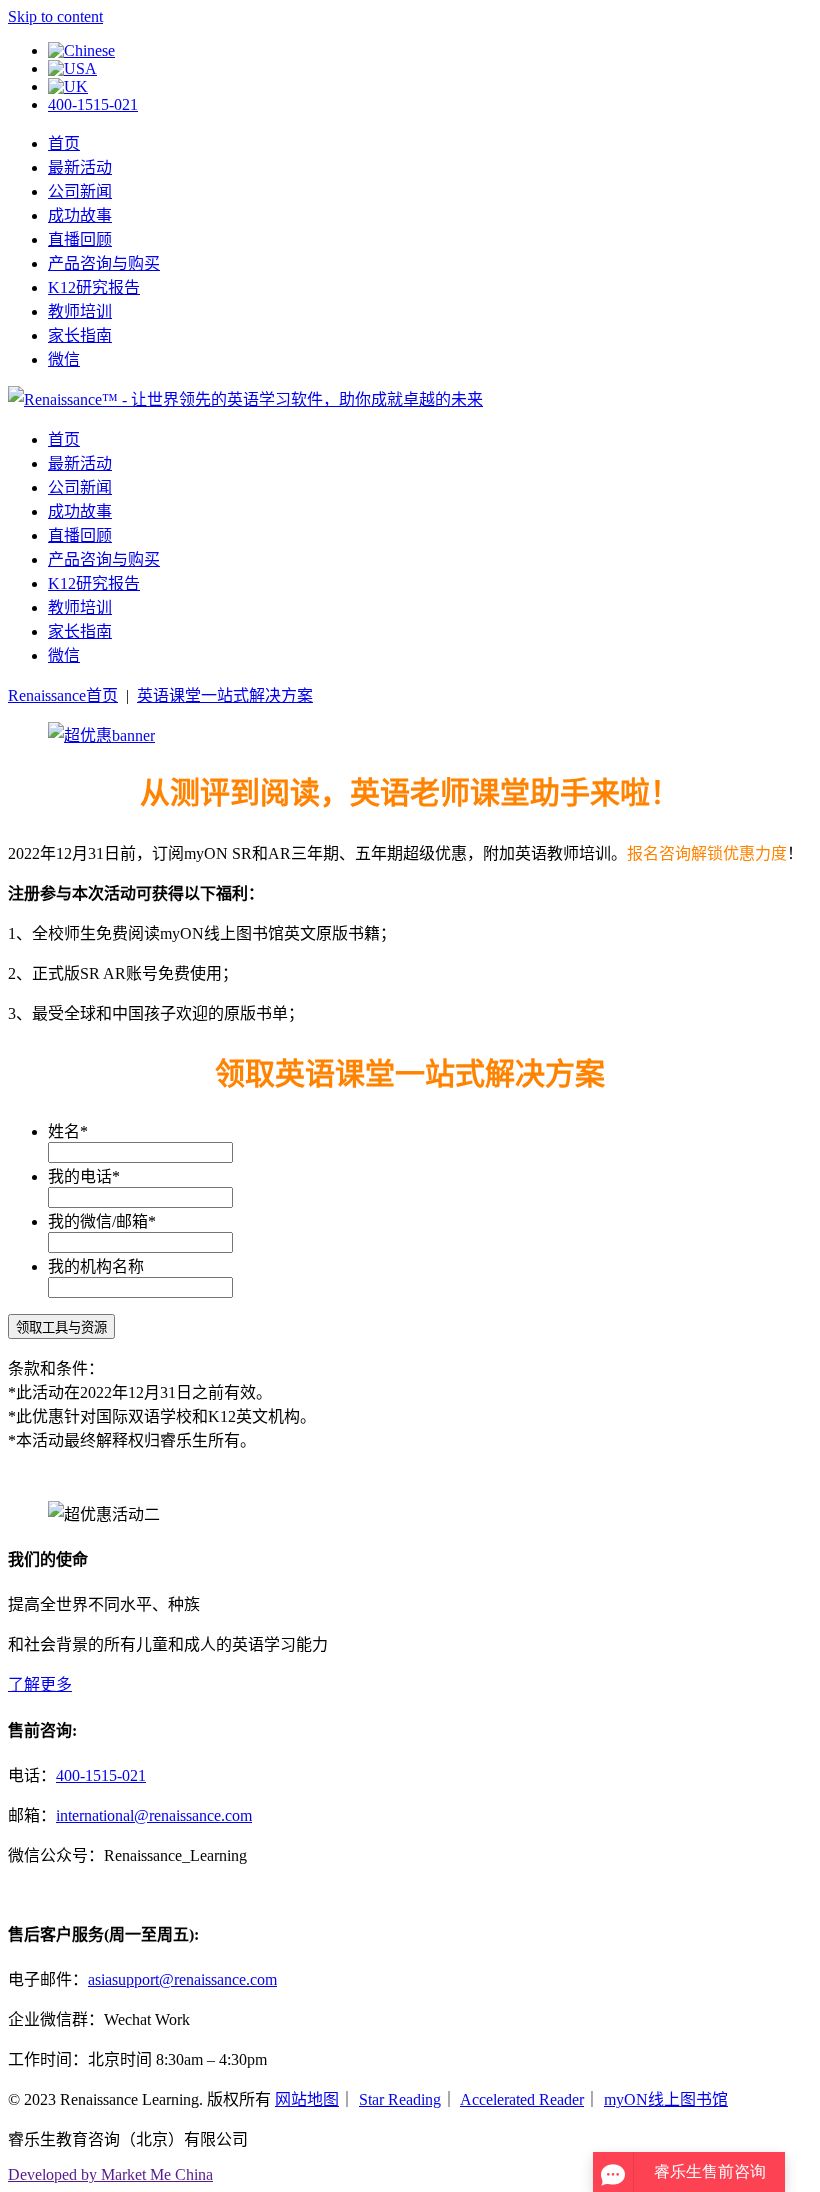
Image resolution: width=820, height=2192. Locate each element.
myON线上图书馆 (666, 2099)
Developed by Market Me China (110, 2174)
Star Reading (400, 2099)
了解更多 (40, 1684)
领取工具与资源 (61, 1327)
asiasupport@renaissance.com (182, 1979)
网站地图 (307, 2099)
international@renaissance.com (154, 1815)
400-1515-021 (93, 104)
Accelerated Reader (522, 2099)
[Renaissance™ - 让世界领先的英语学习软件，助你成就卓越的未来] (245, 399)
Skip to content (55, 16)
